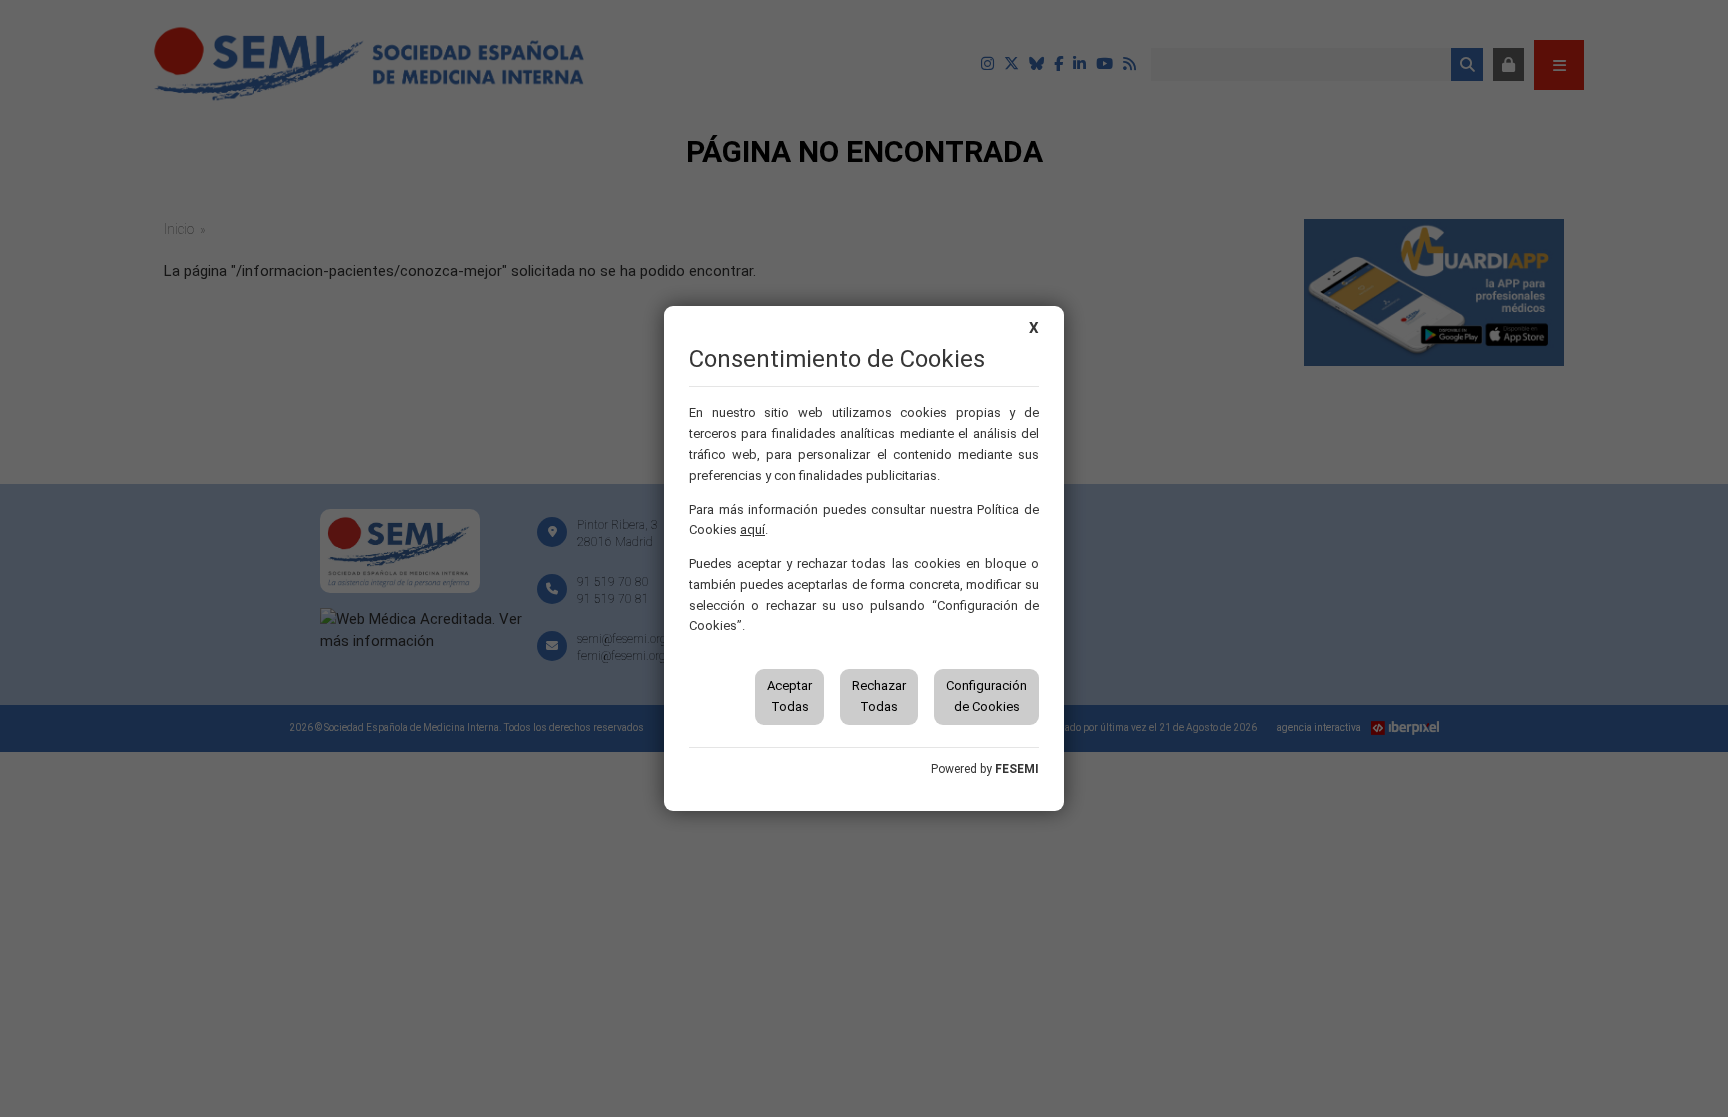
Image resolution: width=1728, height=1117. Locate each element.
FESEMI (1017, 769)
